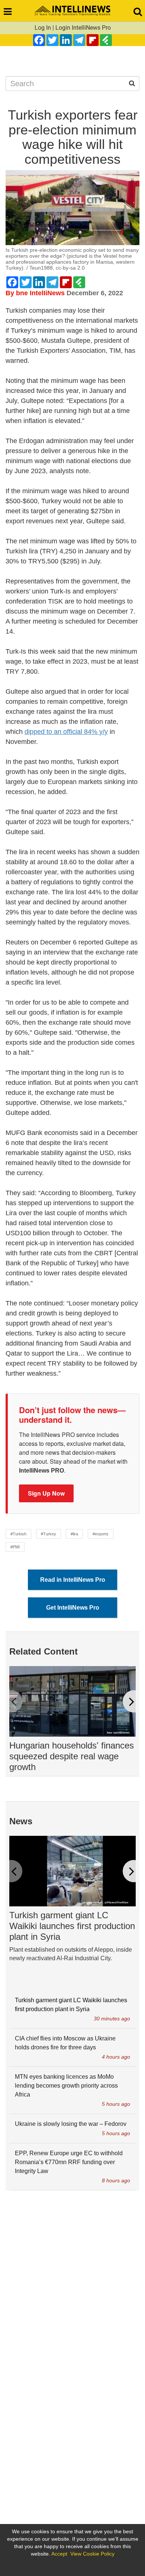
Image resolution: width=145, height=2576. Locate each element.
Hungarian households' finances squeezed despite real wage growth (72, 1756)
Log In (43, 28)
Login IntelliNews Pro (83, 28)
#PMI (15, 1547)
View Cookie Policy (92, 2554)
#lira (74, 1534)
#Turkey (49, 1534)
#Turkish (18, 1534)
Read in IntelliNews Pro (73, 1580)
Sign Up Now (46, 1493)
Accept (59, 2554)
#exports (101, 1534)
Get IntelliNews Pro (73, 1608)
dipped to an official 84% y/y (66, 732)
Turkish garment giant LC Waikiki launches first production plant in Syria (72, 1926)
